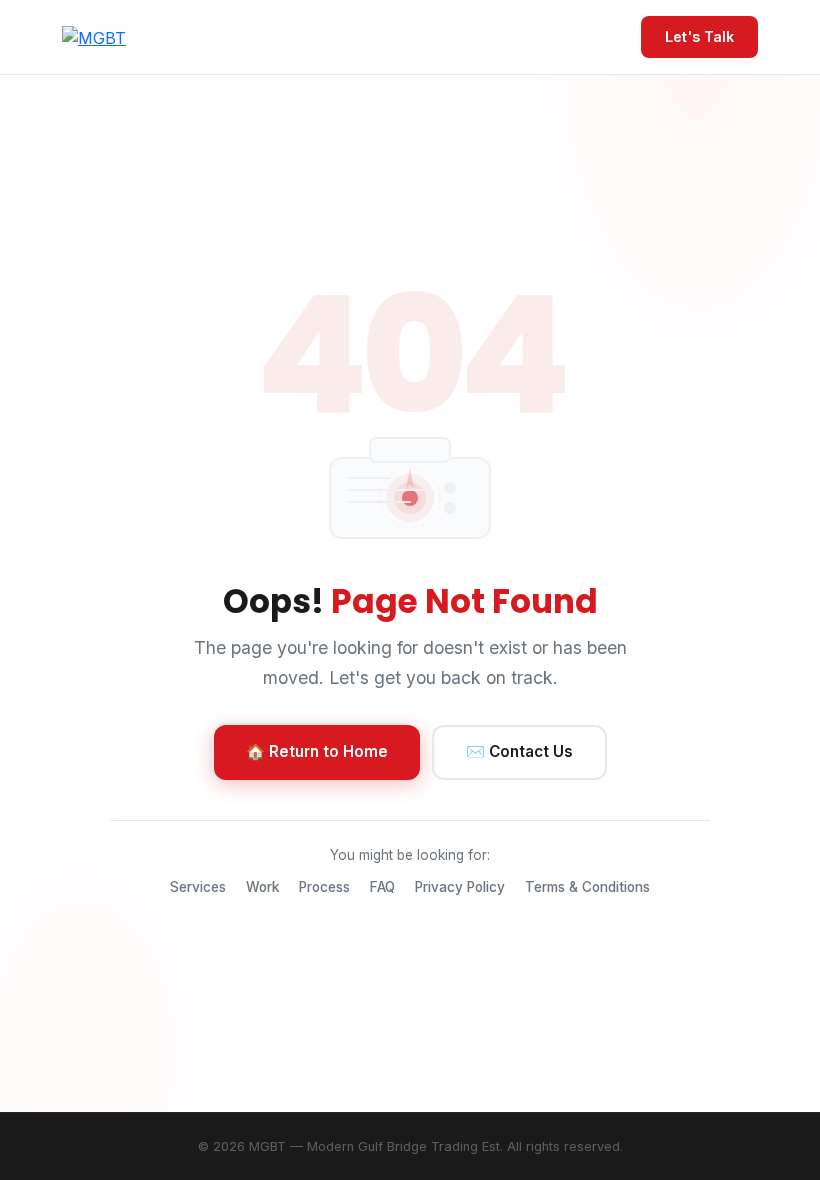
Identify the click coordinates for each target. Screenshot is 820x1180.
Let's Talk (699, 36)
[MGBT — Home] (94, 37)
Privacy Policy (460, 887)
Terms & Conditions (587, 887)
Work (262, 887)
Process (324, 887)
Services (198, 887)
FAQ (382, 887)
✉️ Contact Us (519, 751)
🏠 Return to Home (317, 751)
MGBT (267, 1146)
